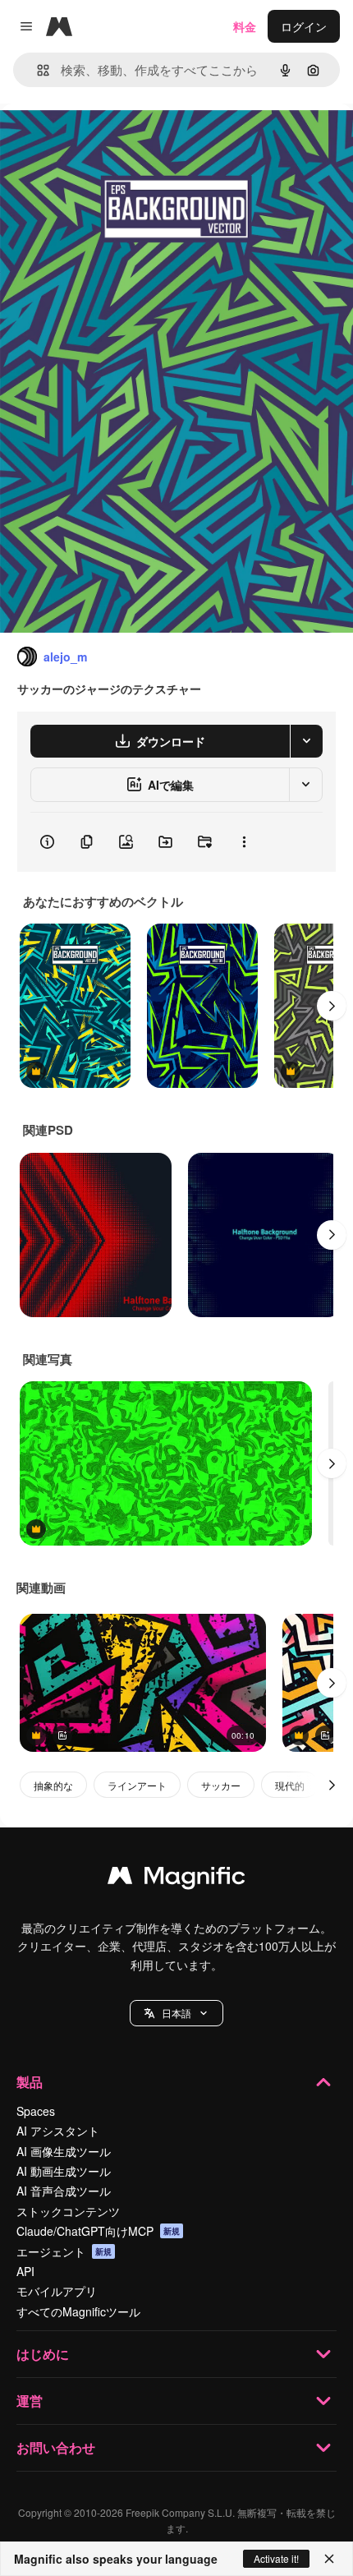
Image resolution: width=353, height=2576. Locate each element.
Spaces (36, 2111)
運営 (30, 2401)
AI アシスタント (58, 2131)
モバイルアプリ (57, 2291)
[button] (176, 2013)
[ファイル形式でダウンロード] (306, 741)
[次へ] (332, 1006)
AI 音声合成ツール (64, 2191)
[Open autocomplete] (37, 70)
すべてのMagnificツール (78, 2311)
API (25, 2271)
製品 (30, 2082)
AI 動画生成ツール (64, 2171)
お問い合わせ (56, 2447)
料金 (245, 26)
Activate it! (276, 2558)
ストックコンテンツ (68, 2211)
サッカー (221, 1785)
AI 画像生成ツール (64, 2151)
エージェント (64, 2251)
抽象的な (53, 1785)
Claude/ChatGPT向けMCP (98, 2231)
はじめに (43, 2354)
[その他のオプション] (244, 842)
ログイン (304, 26)
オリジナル (113, 141)
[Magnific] (176, 1879)
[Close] (329, 2559)
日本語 (176, 2013)
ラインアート (137, 1785)
